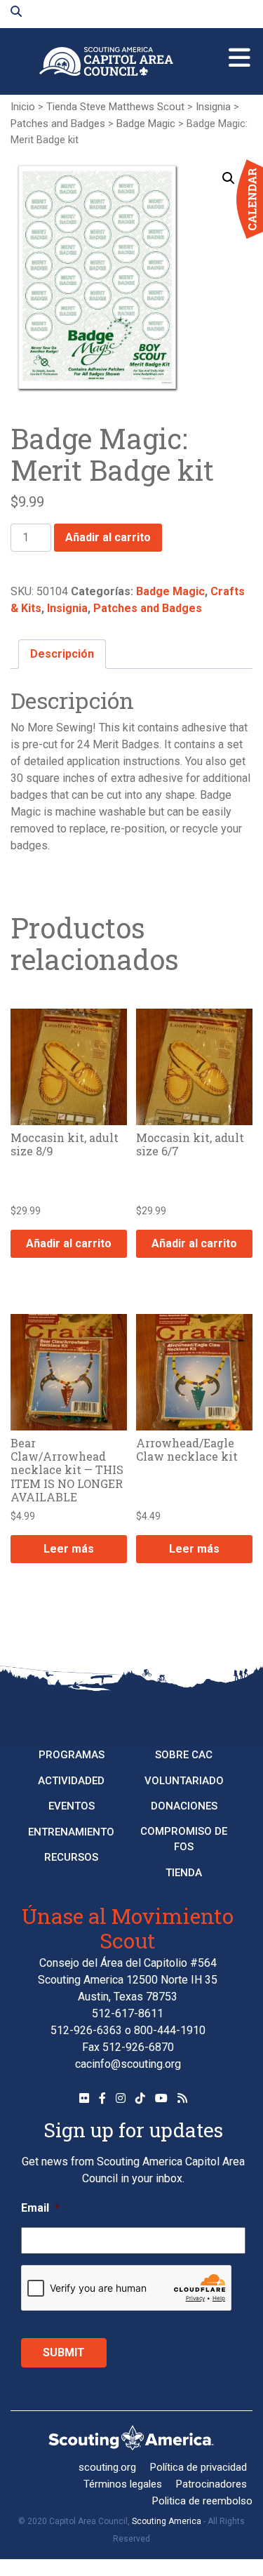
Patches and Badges (58, 124)
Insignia (213, 107)
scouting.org (107, 2467)
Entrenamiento (71, 1832)
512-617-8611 (128, 2013)
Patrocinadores (211, 2484)
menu (240, 52)
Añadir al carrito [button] (69, 1243)
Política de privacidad (198, 2467)
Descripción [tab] (62, 654)
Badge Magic (146, 124)
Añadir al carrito (108, 537)
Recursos (71, 1857)
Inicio (23, 107)
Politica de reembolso (202, 2501)
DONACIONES (184, 1806)
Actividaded (71, 1781)
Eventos (72, 1806)
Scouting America (167, 2521)
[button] (229, 178)
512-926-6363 (86, 2030)
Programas (72, 1755)
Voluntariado (184, 1781)
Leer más (69, 1549)
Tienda (184, 1873)
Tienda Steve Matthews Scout (115, 107)
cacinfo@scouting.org (128, 2064)
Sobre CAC (184, 1755)
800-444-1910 (170, 2030)
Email (40, 2208)
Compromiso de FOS (184, 1839)
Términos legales (123, 2484)
